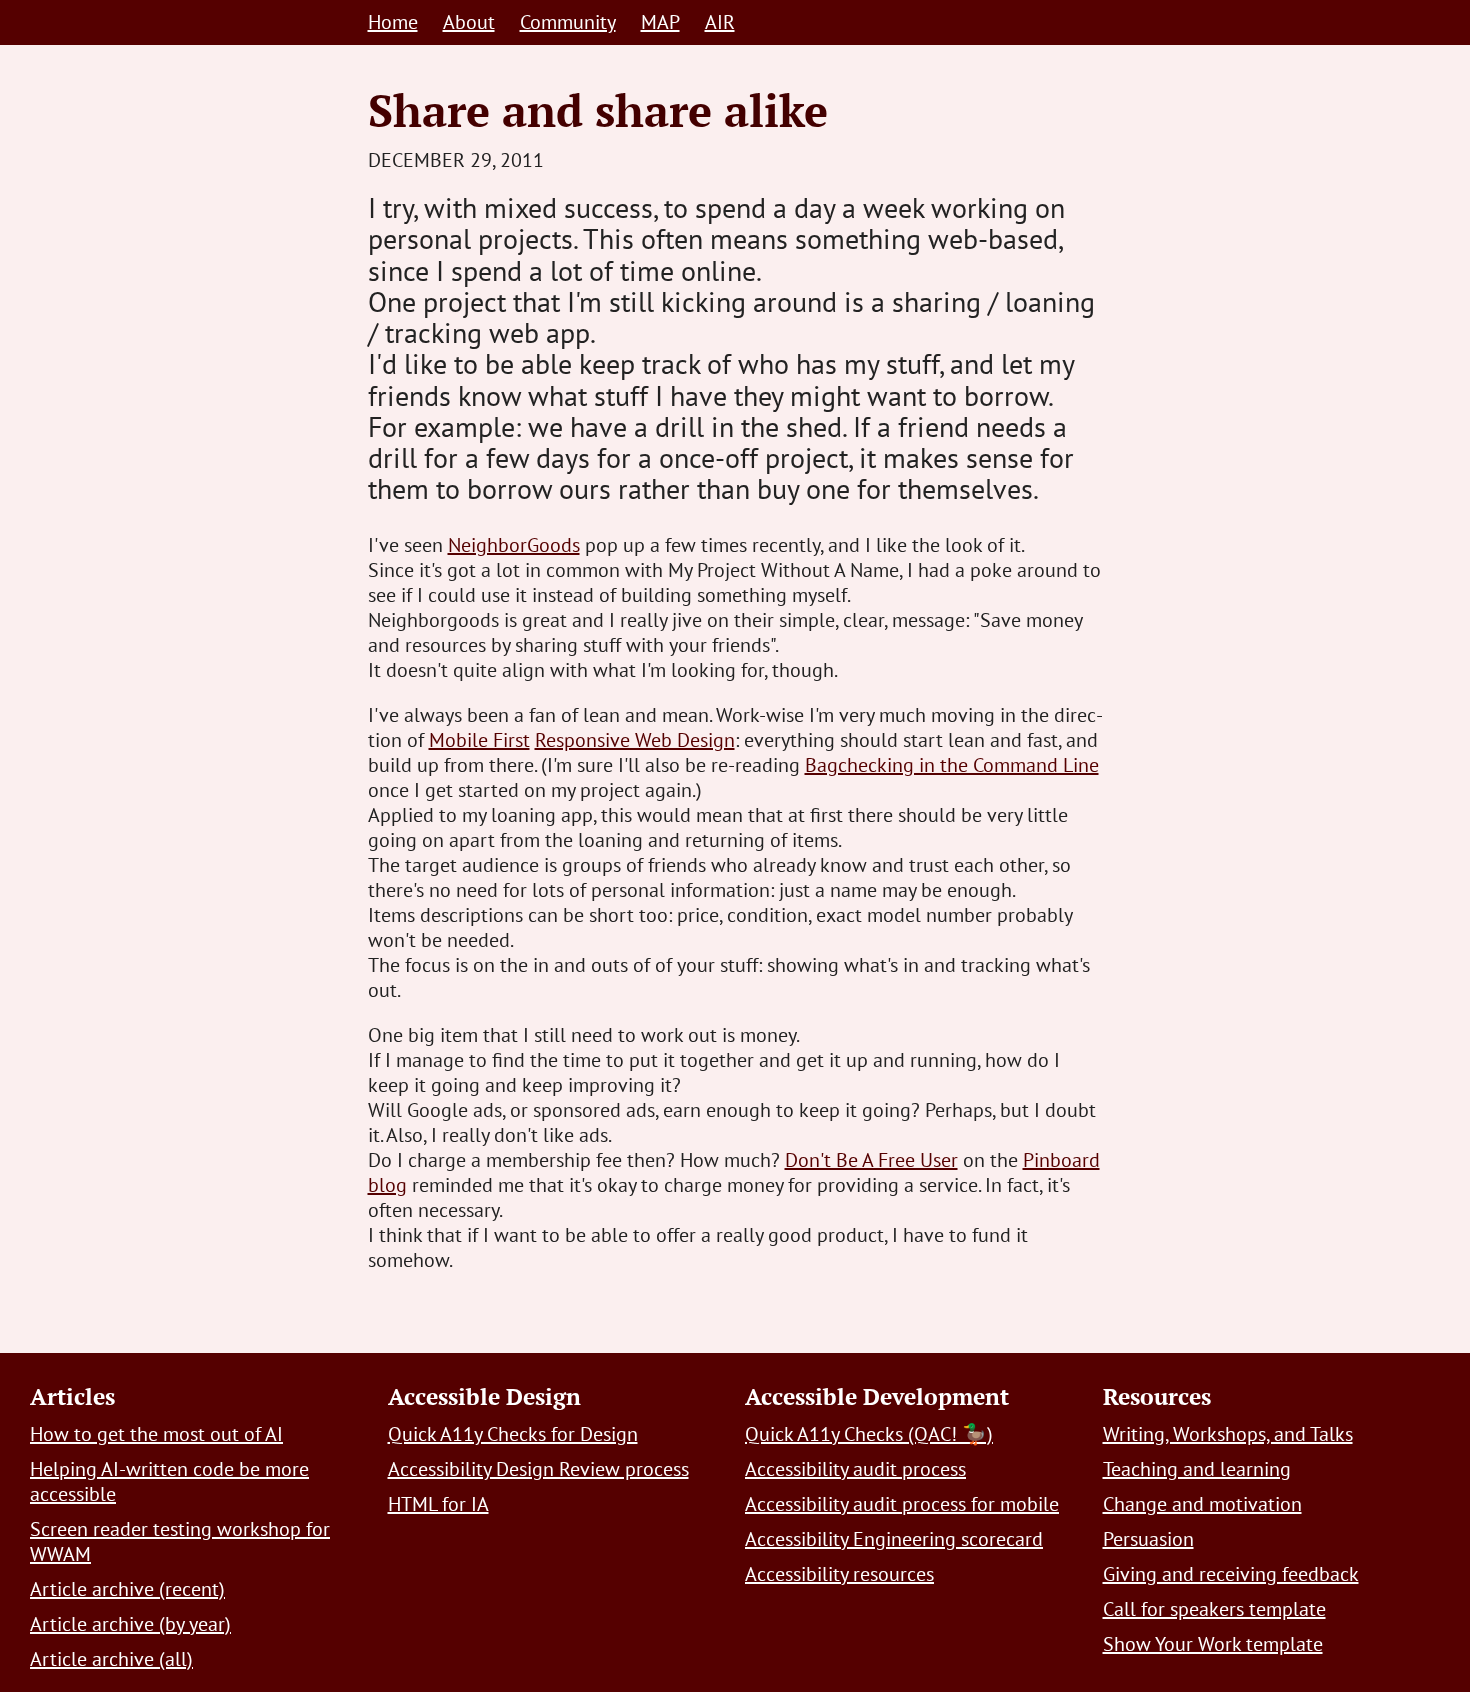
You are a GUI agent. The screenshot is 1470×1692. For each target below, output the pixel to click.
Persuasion (1148, 1539)
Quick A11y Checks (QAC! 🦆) (869, 1434)
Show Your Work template (1213, 1644)
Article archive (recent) (127, 1589)
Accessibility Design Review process (538, 1469)
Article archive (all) (111, 1659)
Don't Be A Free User (871, 1160)
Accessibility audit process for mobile (902, 1504)
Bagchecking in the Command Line (952, 765)
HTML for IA (438, 1504)
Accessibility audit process (855, 1469)
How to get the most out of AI (156, 1434)
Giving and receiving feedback (1231, 1574)
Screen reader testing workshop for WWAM (180, 1541)
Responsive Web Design (635, 740)
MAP (660, 22)
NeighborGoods (514, 545)
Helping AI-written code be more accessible (169, 1481)
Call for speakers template (1214, 1609)
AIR (720, 22)
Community (568, 22)
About (469, 22)
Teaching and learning (1197, 1469)
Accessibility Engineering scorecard (894, 1539)
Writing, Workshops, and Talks (1228, 1434)
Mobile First (479, 740)
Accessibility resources (839, 1574)
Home (393, 22)
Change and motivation (1202, 1504)
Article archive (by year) (130, 1624)
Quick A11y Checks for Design (513, 1434)
